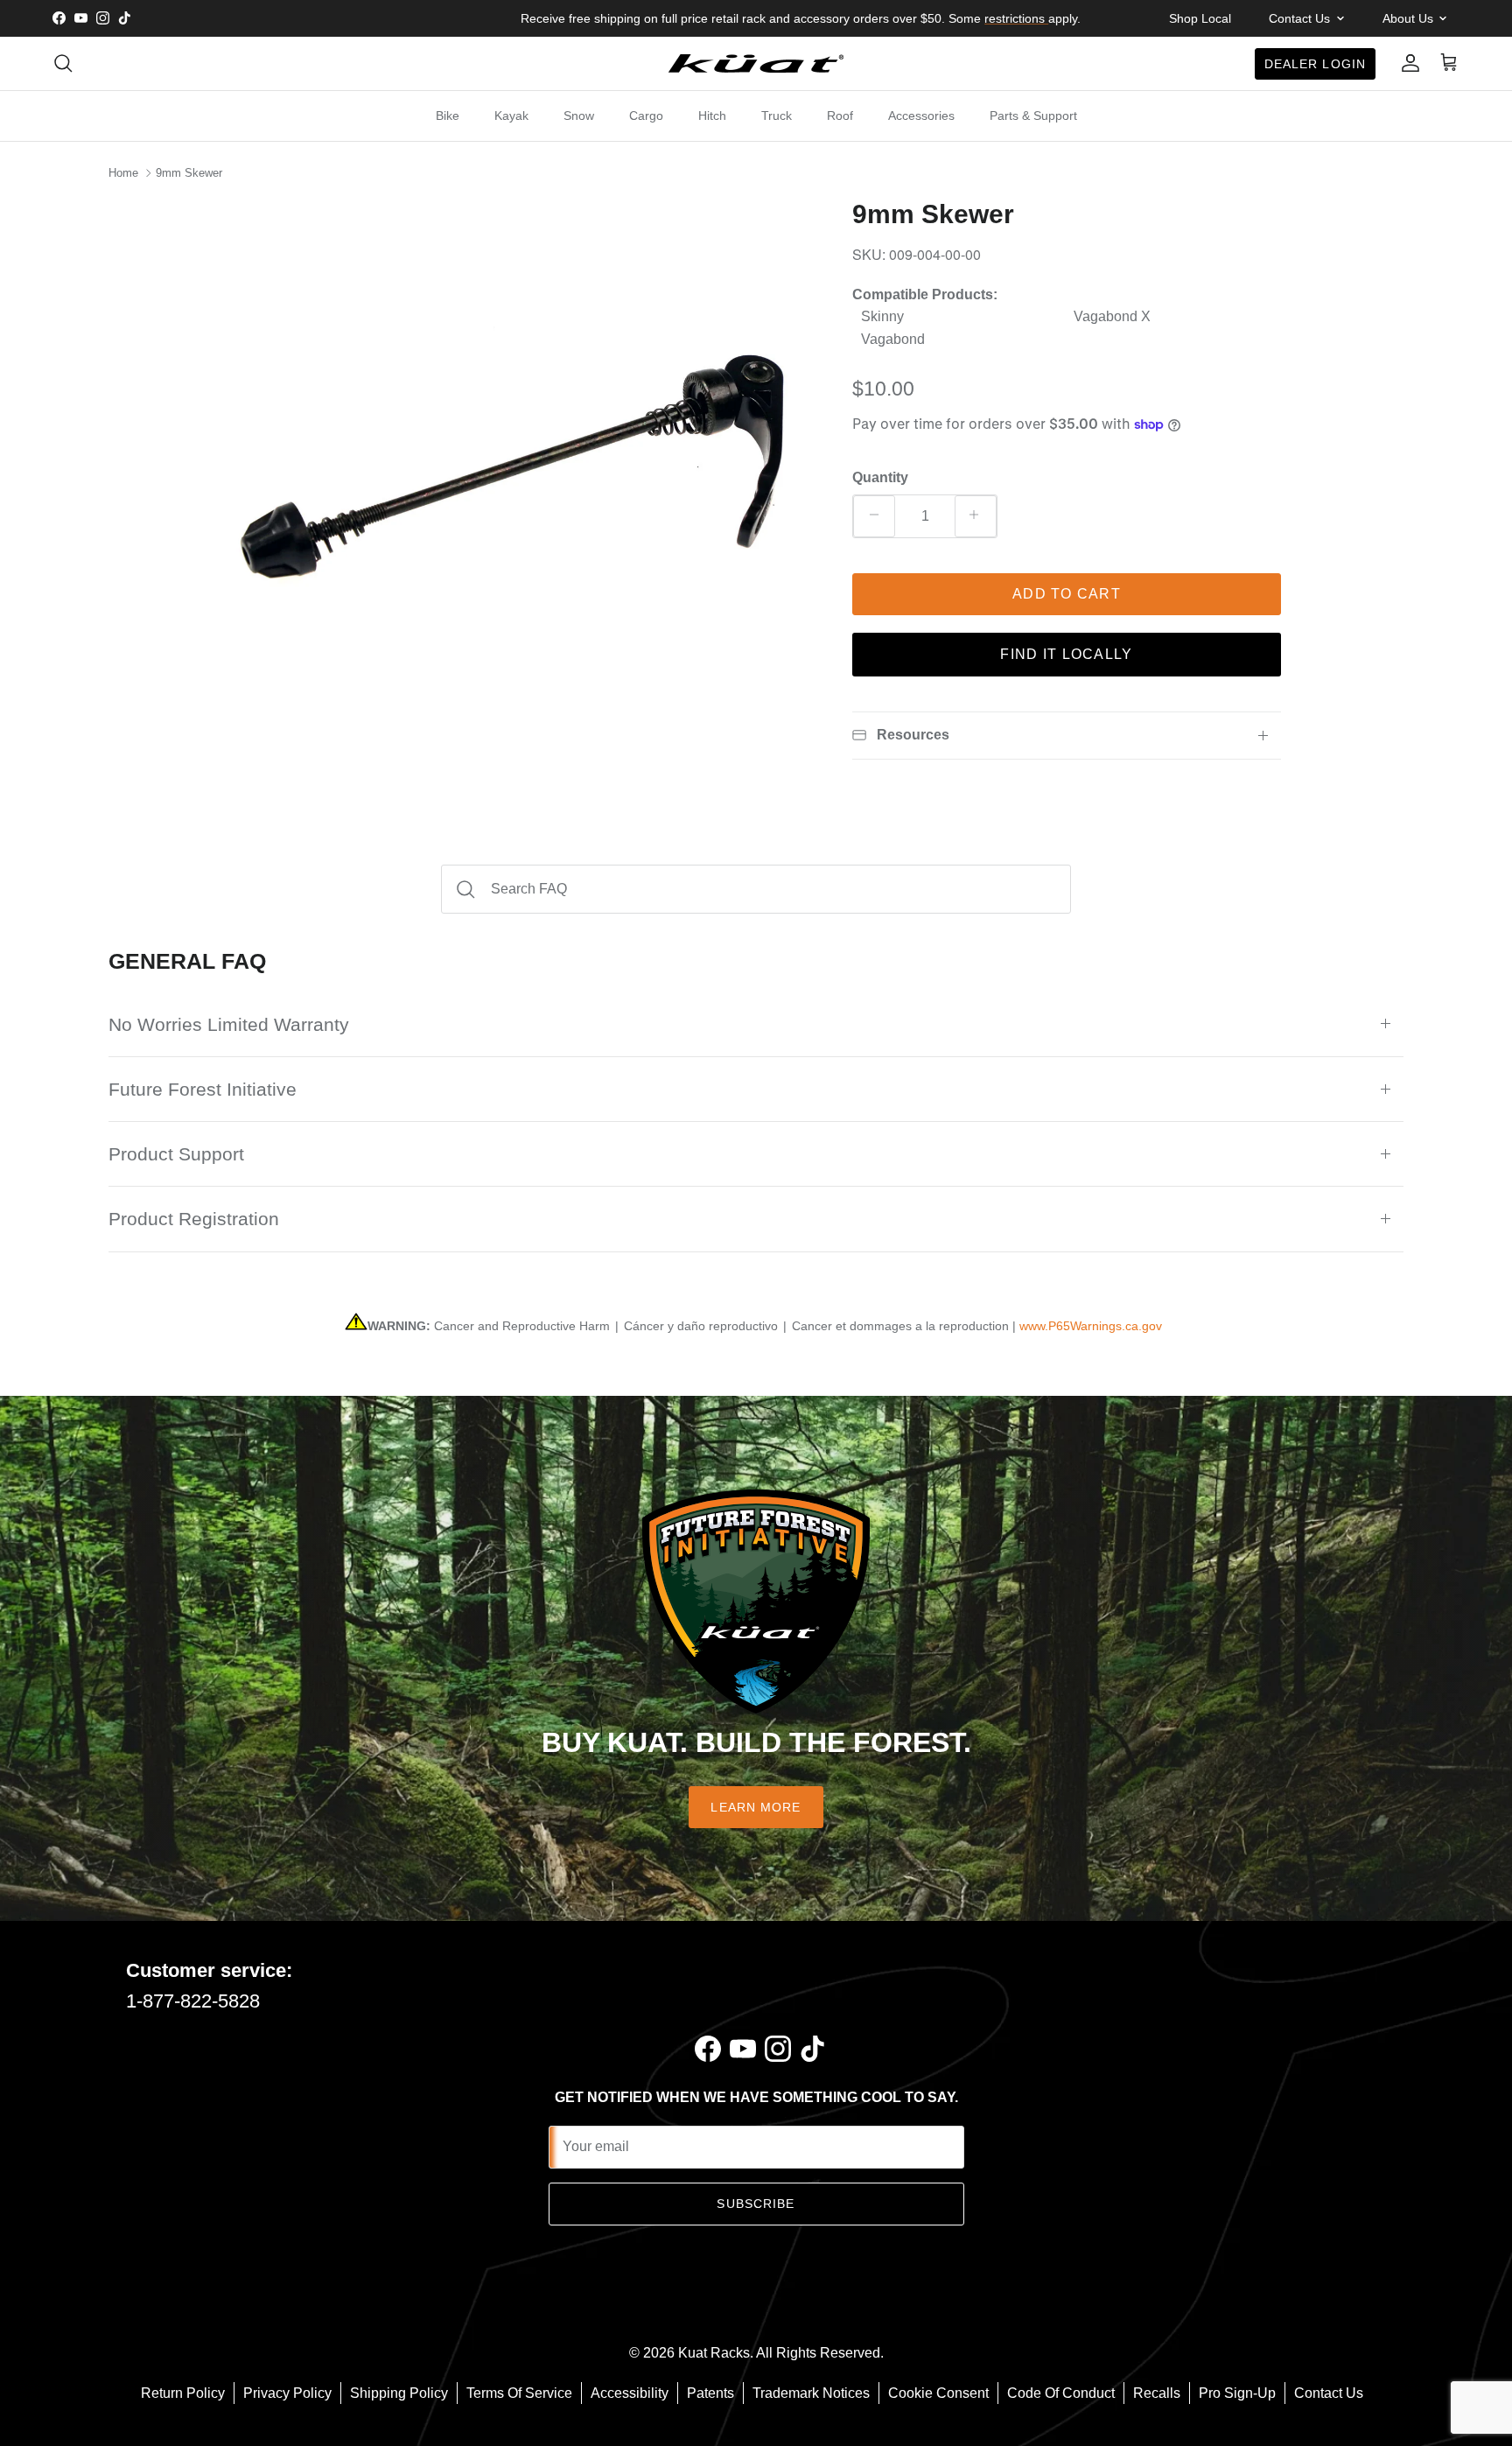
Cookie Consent (938, 2393)
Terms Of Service (519, 2393)
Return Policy (183, 2393)
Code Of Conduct (1061, 2393)
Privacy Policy (287, 2393)
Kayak (511, 116)
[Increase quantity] (976, 516)
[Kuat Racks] (756, 63)
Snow (579, 116)
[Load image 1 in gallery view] (522, 490)
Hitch (712, 116)
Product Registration (194, 1219)
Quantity (880, 477)
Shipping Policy (399, 2393)
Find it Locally (1066, 654)
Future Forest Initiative (203, 1089)
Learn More (756, 1807)
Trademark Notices (811, 2393)
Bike (448, 116)
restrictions (1016, 18)
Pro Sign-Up (1237, 2393)
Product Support (176, 1154)
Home (123, 173)
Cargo (646, 116)
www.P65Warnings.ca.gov (1091, 1326)
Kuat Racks (714, 2353)
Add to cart (1067, 594)
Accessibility (630, 2393)
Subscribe (756, 2204)
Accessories (921, 116)
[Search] (63, 63)
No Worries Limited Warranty (229, 1024)
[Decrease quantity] (874, 516)
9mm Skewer (189, 173)
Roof (840, 116)
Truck (777, 116)
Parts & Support (1033, 116)
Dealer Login (1315, 63)
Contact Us (1329, 2393)
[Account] (1407, 63)
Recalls (1157, 2393)
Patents (710, 2393)
